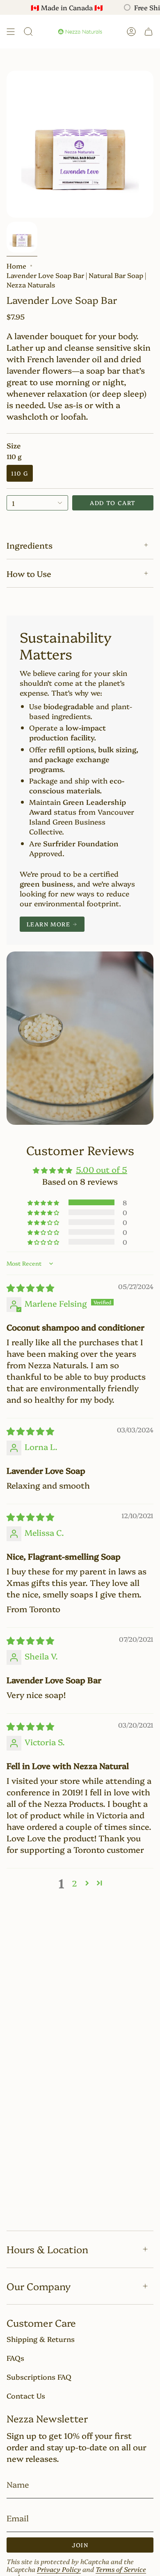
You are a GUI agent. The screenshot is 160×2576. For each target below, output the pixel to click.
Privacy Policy (59, 2569)
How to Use (29, 573)
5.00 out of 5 (102, 1169)
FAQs (15, 2358)
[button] (44, 1202)
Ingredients (30, 545)
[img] (30, 1287)
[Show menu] (11, 32)
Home (16, 265)
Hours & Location (47, 2249)
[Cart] (149, 32)
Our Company (39, 2286)
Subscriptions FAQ (39, 2376)
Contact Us (26, 2395)
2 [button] (74, 1883)
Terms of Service (121, 2569)
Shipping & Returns (41, 2339)
